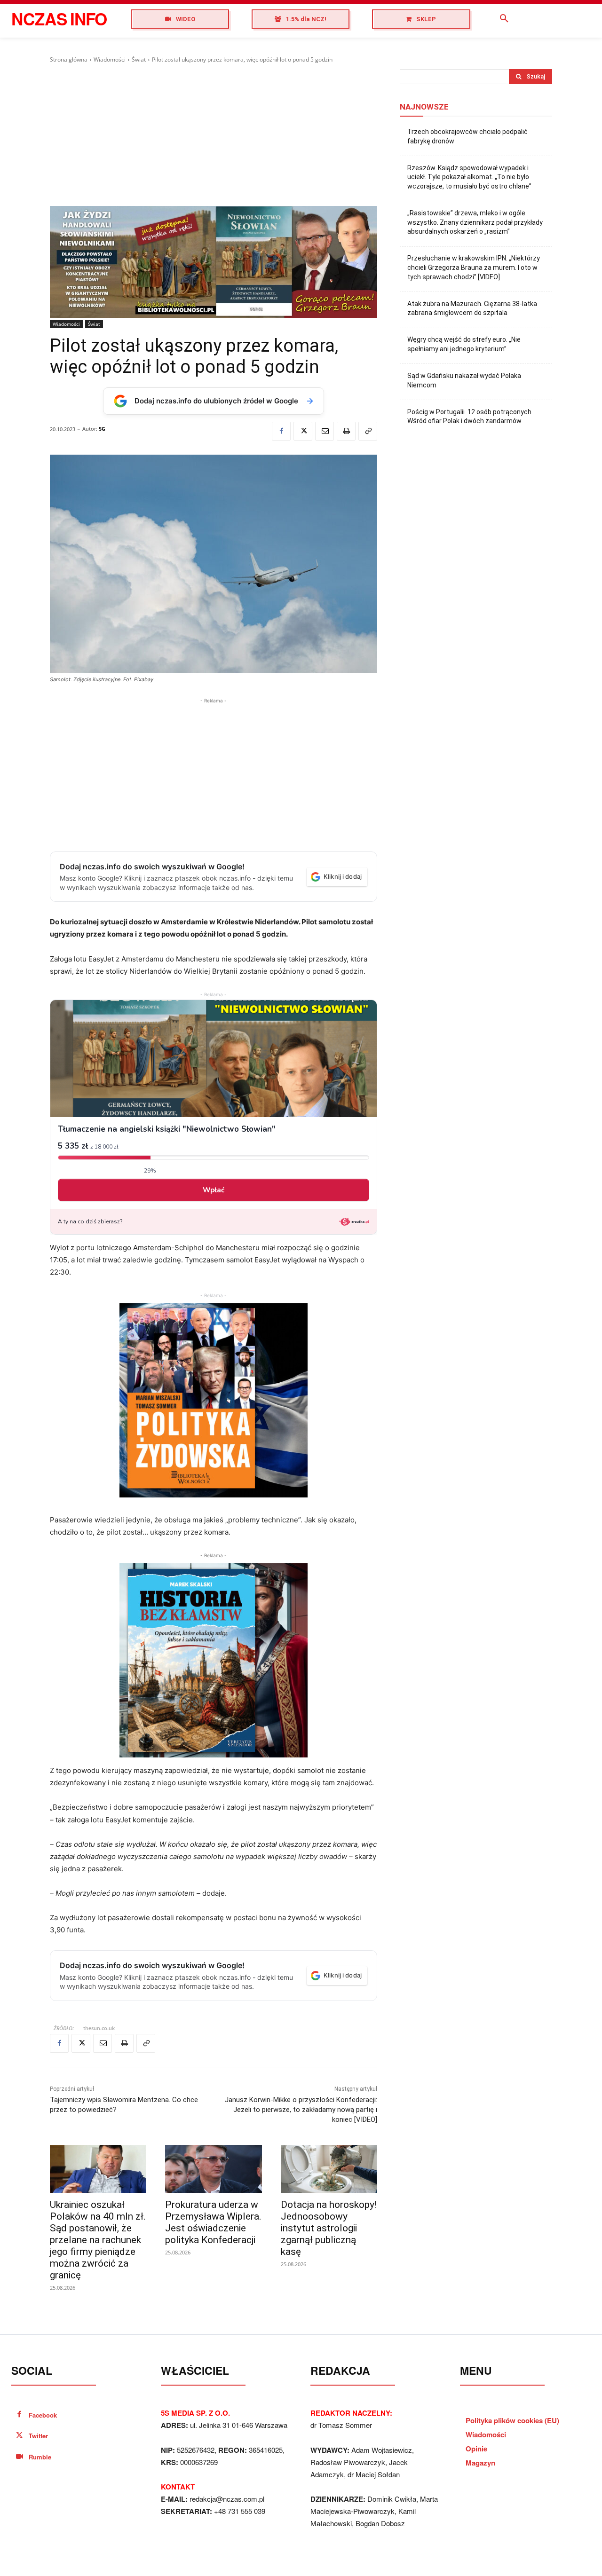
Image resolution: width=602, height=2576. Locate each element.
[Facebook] (281, 431)
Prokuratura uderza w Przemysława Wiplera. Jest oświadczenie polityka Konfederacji (213, 2222)
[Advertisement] (214, 135)
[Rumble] (20, 2457)
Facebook (43, 2415)
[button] (504, 19)
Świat (139, 59)
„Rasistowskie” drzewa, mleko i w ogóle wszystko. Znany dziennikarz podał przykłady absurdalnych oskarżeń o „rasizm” (475, 222)
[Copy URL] (368, 431)
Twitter (38, 2436)
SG (102, 429)
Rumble (40, 2457)
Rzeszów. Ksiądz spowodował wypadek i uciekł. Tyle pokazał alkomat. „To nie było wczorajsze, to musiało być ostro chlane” (469, 177)
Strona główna (69, 59)
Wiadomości (110, 59)
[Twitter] (303, 431)
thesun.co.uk (99, 2028)
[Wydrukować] (346, 431)
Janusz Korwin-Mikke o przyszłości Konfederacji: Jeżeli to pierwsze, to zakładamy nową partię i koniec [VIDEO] (301, 2110)
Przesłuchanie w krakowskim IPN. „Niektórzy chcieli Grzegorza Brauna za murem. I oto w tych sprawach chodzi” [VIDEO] (474, 267)
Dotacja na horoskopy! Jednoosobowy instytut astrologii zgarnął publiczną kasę (329, 2228)
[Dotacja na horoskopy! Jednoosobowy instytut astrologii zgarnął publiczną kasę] (329, 2169)
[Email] (325, 431)
